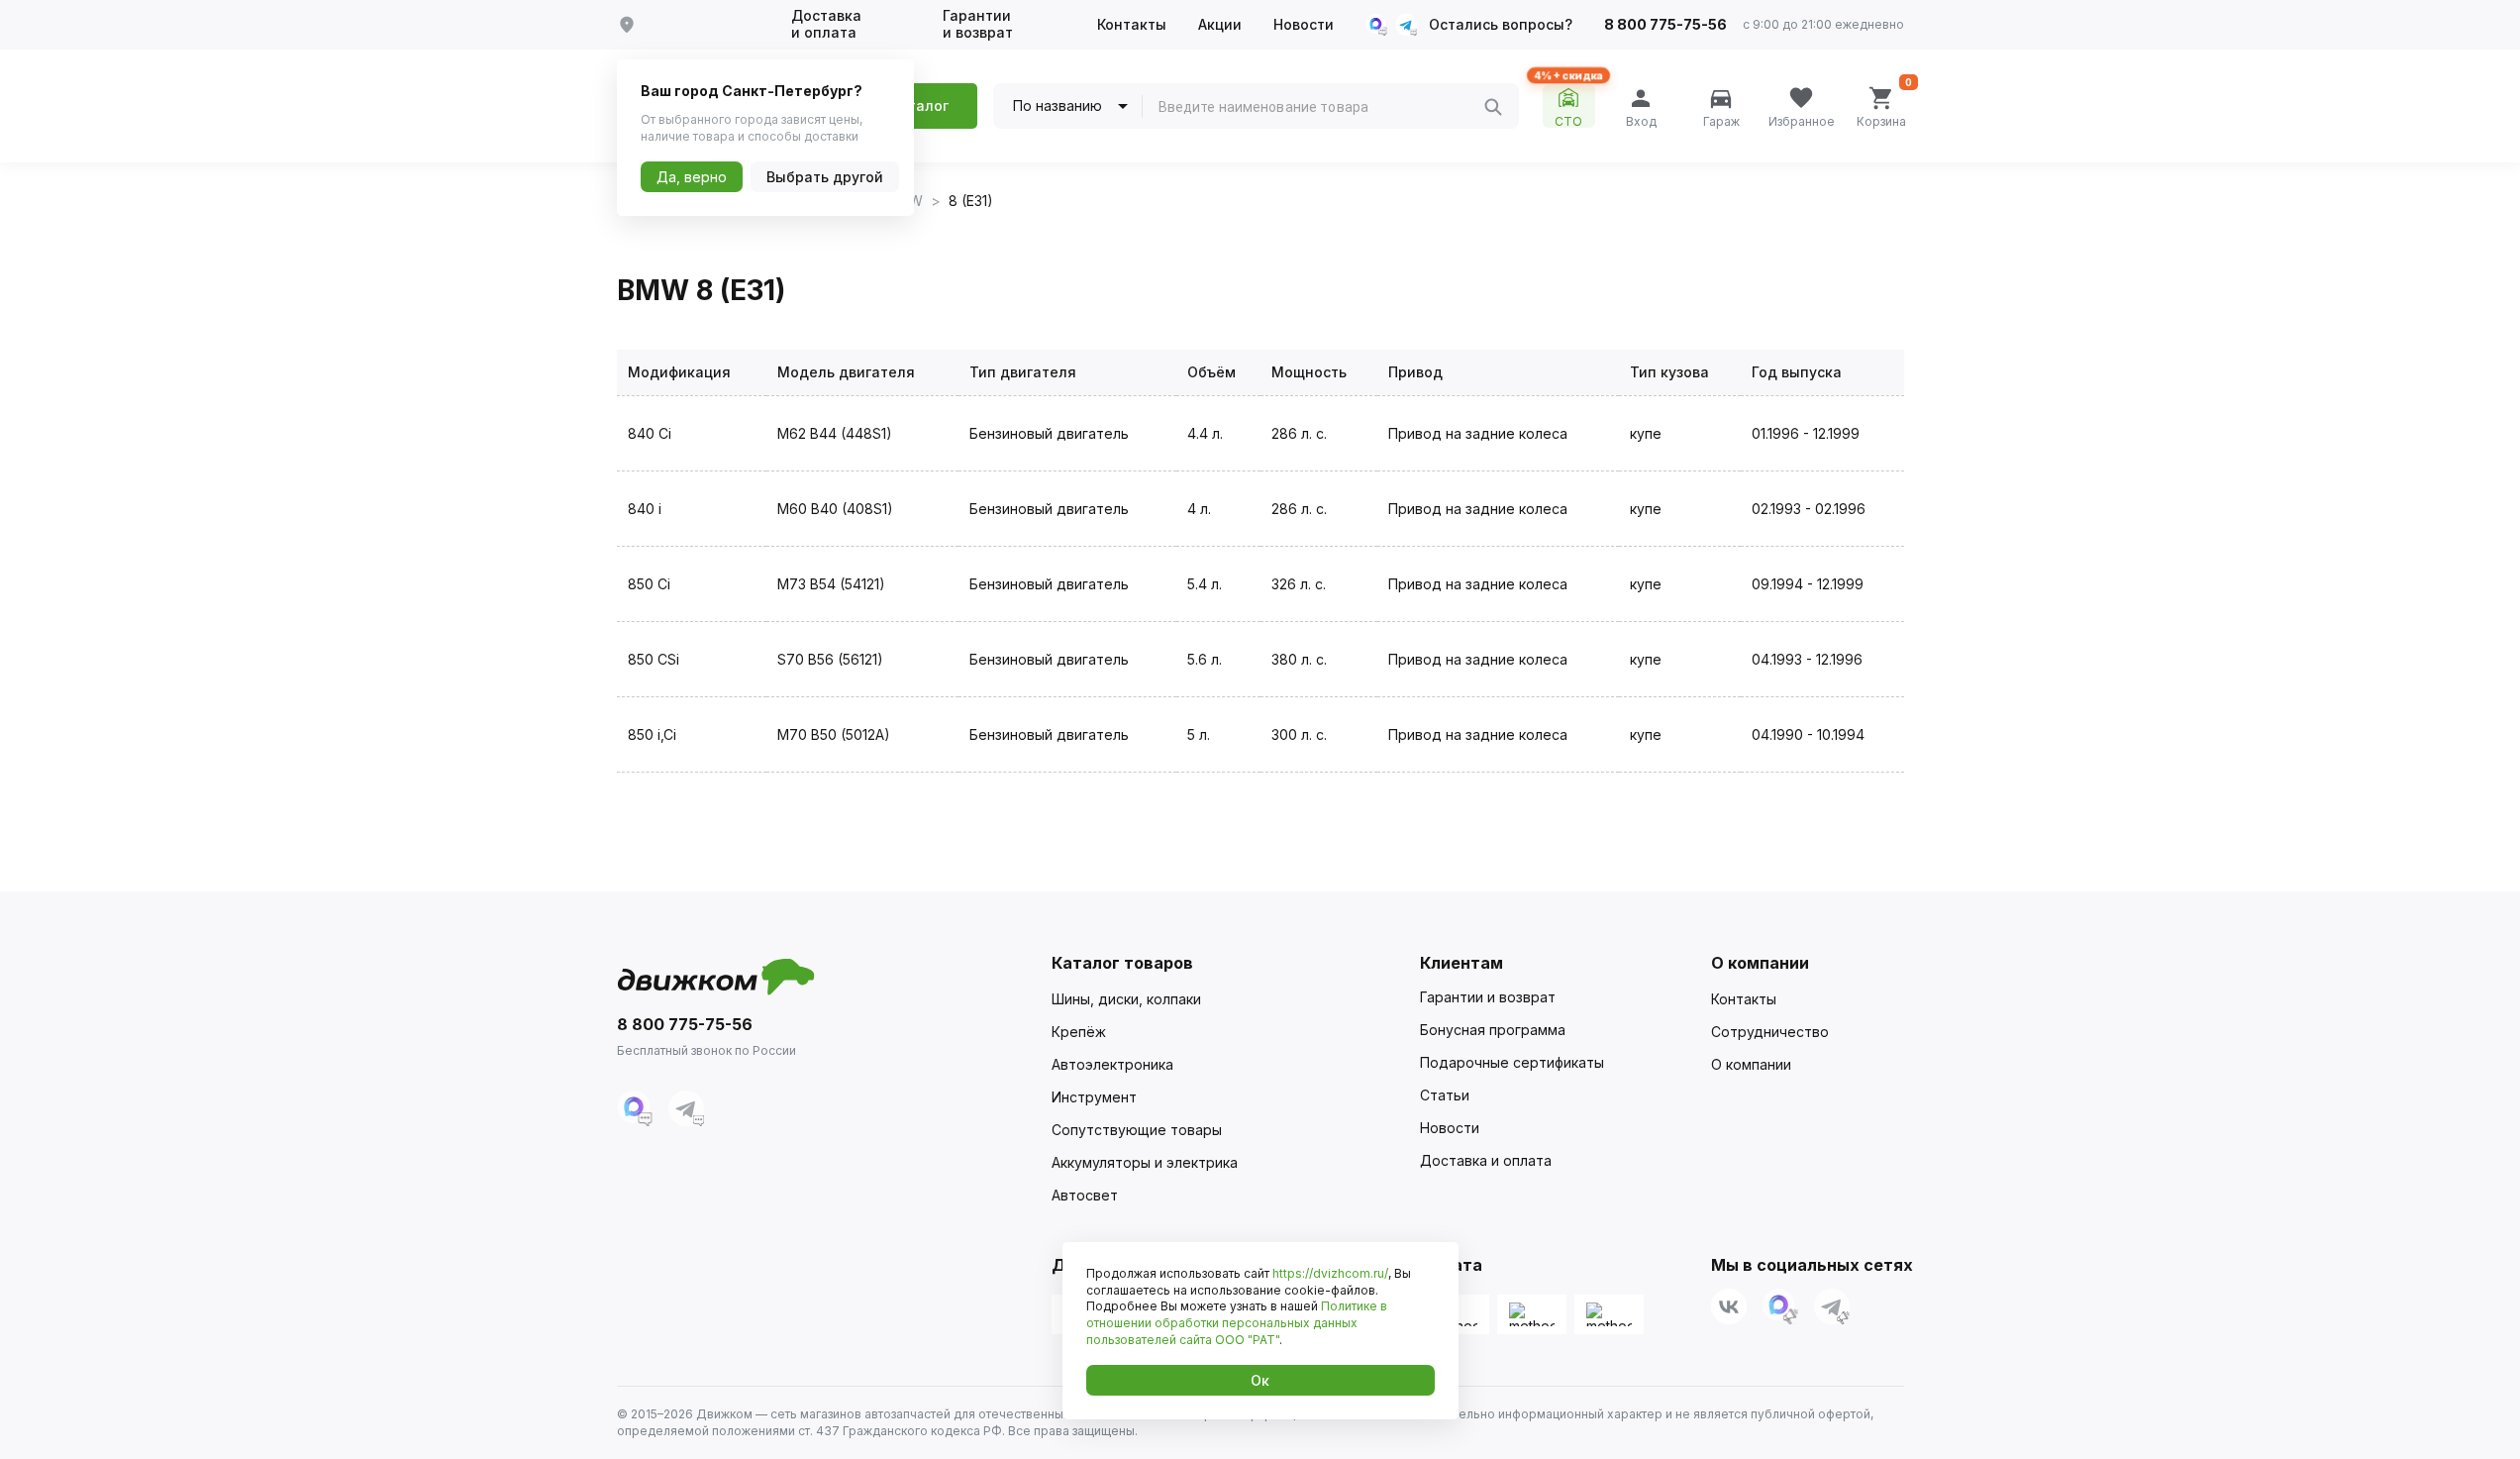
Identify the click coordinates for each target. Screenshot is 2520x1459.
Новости (1304, 25)
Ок (1260, 1380)
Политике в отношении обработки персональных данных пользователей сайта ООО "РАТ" (1237, 1323)
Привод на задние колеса (1478, 433)
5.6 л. (1205, 659)
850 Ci (649, 584)
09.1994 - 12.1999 (1808, 584)
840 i (645, 509)
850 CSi (654, 659)
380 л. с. (1299, 659)
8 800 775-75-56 (1665, 25)
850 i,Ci (652, 734)
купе (1646, 433)
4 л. (1199, 509)
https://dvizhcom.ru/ (1330, 1273)
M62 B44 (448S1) (835, 433)
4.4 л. (1205, 433)
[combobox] (1321, 107)
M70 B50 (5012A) (834, 734)
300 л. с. (1299, 734)
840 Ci (650, 433)
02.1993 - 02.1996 (1809, 509)
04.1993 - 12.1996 (1807, 659)
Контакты (1132, 25)
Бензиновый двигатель (1049, 433)
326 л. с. (1299, 584)
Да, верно (692, 177)
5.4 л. (1205, 584)
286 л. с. (1299, 433)
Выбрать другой (825, 177)
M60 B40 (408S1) (835, 509)
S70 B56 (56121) (830, 659)
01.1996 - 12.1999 (1806, 433)
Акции (1220, 25)
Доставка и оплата (826, 24)
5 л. (1199, 734)
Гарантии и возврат (978, 24)
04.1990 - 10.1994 (1808, 734)
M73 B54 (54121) (831, 584)
